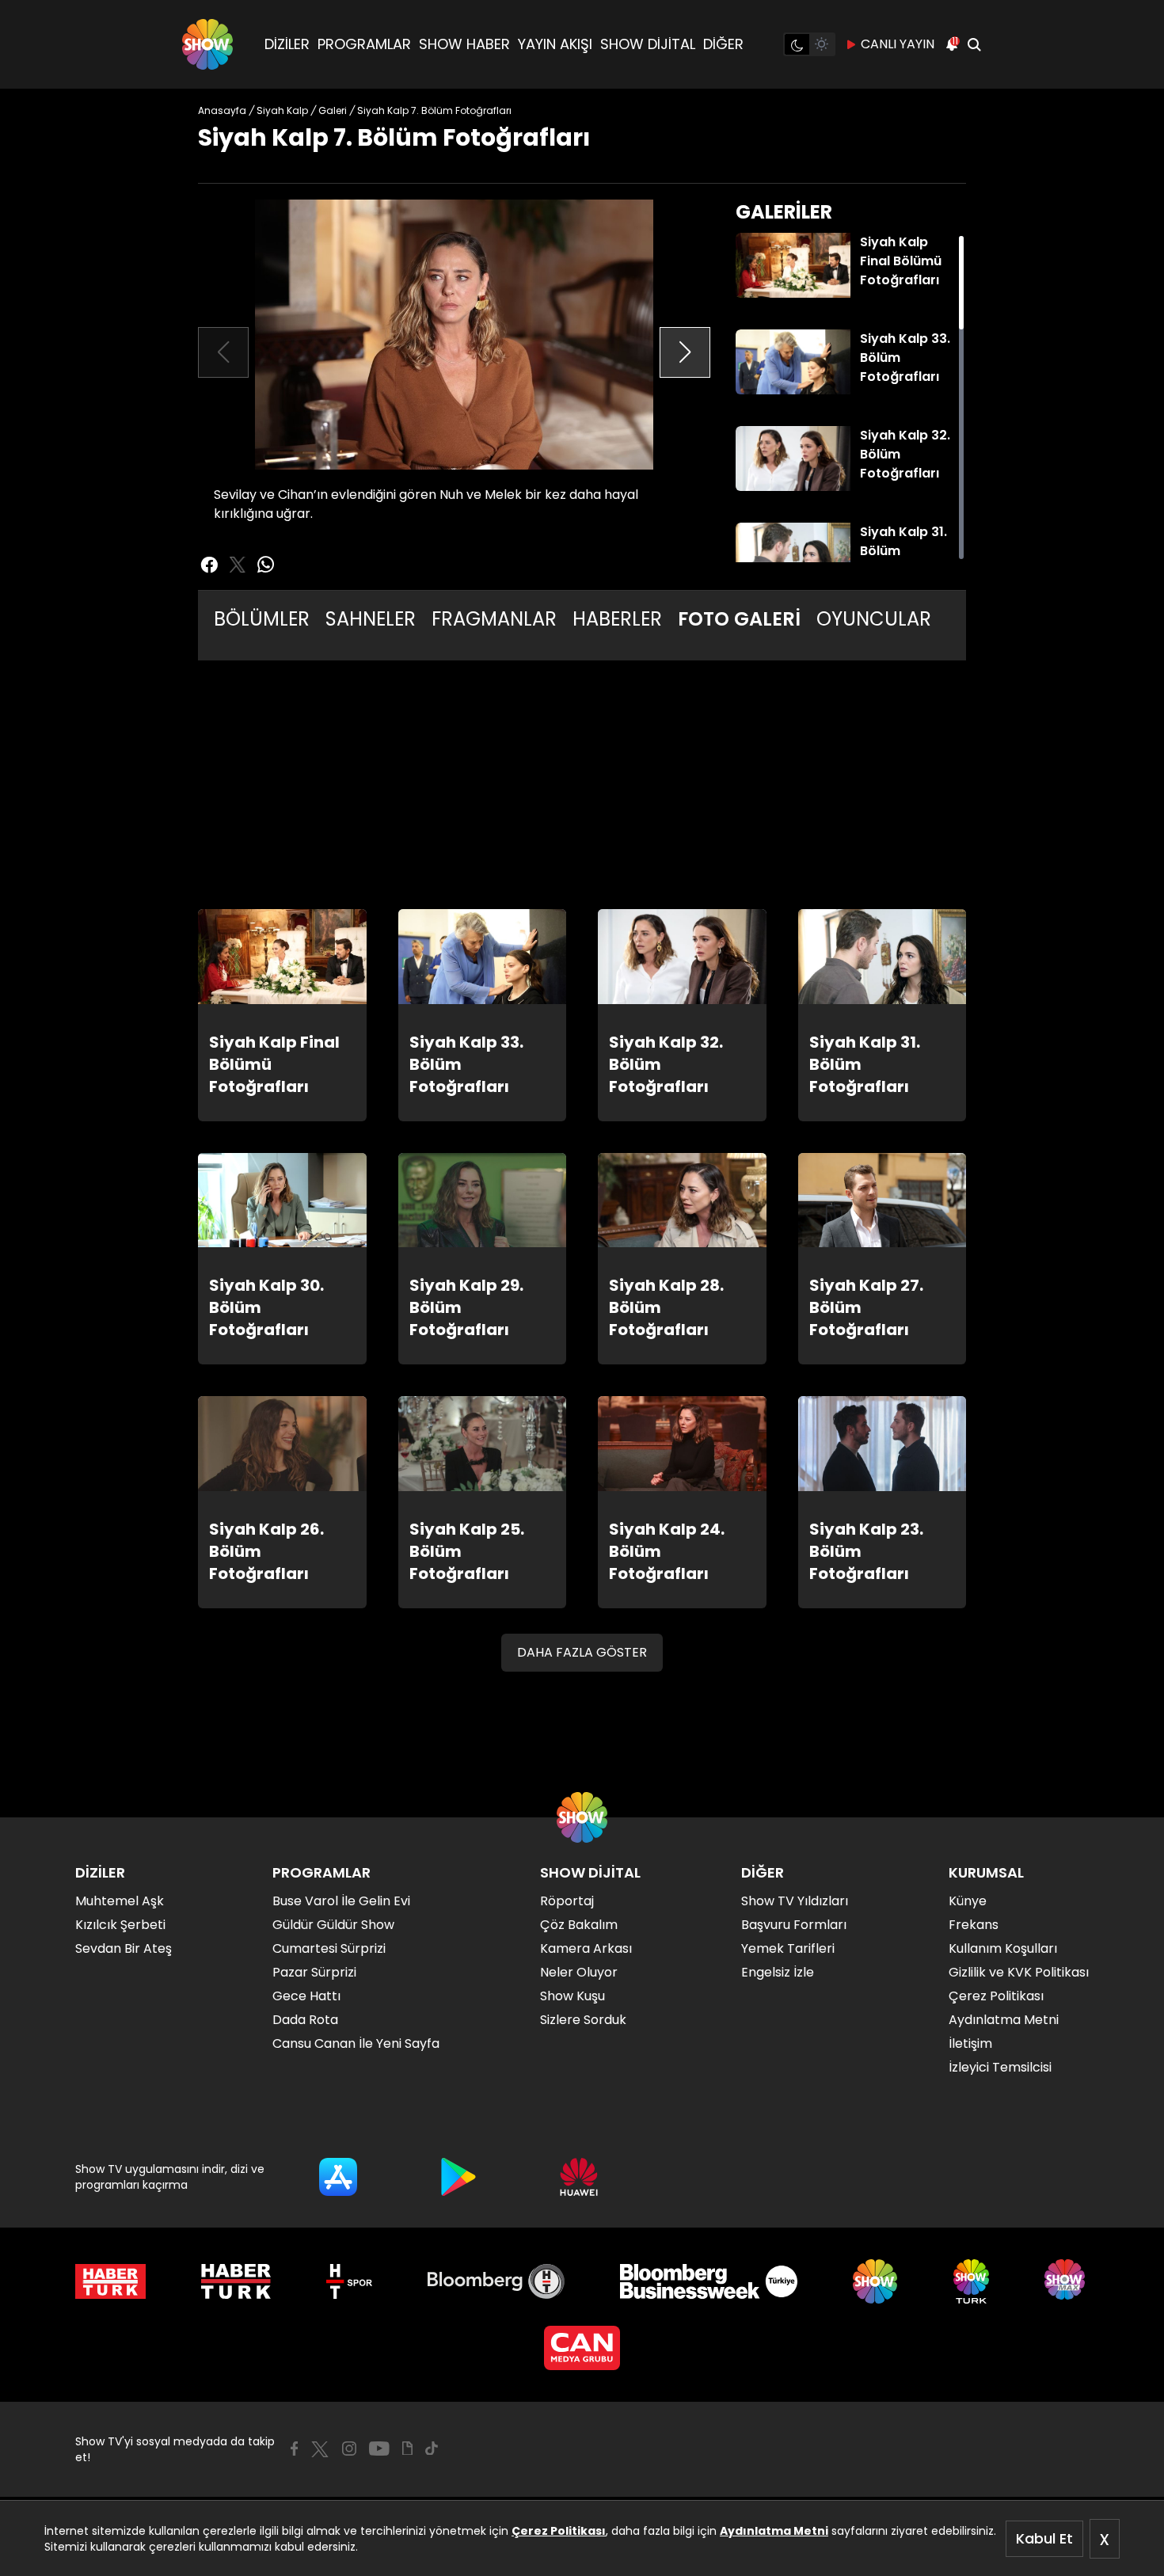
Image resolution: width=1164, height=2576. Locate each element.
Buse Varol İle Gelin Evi (341, 1901)
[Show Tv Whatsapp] (266, 565)
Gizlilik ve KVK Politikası (1019, 1972)
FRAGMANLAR (494, 619)
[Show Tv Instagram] (349, 2449)
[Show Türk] (971, 2281)
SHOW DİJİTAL (648, 44)
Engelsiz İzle (778, 1972)
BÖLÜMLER (262, 619)
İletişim (970, 2043)
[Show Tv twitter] (238, 565)
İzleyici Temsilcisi (1000, 2067)
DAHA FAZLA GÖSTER (582, 1652)
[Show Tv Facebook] (294, 2449)
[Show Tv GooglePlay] (458, 2177)
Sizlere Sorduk (583, 2020)
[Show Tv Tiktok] (432, 2449)
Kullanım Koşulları (1003, 1948)
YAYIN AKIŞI (555, 44)
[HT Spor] (349, 2281)
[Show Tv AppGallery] (579, 2177)
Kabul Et (1044, 2538)
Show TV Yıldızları (795, 1901)
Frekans (974, 1925)
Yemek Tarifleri (788, 1948)
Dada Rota (305, 2020)
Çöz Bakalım (579, 1925)
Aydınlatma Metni (774, 2531)
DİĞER (723, 44)
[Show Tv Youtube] (379, 2449)
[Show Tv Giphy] (407, 2449)
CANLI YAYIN (898, 44)
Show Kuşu (572, 1996)
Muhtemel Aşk (120, 1901)
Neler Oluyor (579, 1972)
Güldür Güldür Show (333, 1925)
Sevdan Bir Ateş (124, 1948)
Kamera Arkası (586, 1948)
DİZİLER (287, 44)
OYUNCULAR (874, 619)
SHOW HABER (464, 44)
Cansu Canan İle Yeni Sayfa (356, 2043)
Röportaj (567, 1901)
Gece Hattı (306, 1996)
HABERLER (617, 619)
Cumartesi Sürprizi (329, 1948)
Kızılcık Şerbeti (120, 1925)
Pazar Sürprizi (314, 1972)
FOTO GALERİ (739, 619)
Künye (968, 1901)
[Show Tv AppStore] (338, 2177)
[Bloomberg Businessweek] (708, 2281)
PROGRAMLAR (364, 44)
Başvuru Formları (794, 1925)
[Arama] (974, 44)
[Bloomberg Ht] (496, 2281)
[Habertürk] (110, 2281)
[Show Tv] (207, 44)
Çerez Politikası (559, 2531)
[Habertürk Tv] (236, 2281)
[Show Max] (1067, 2281)
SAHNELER (371, 619)
